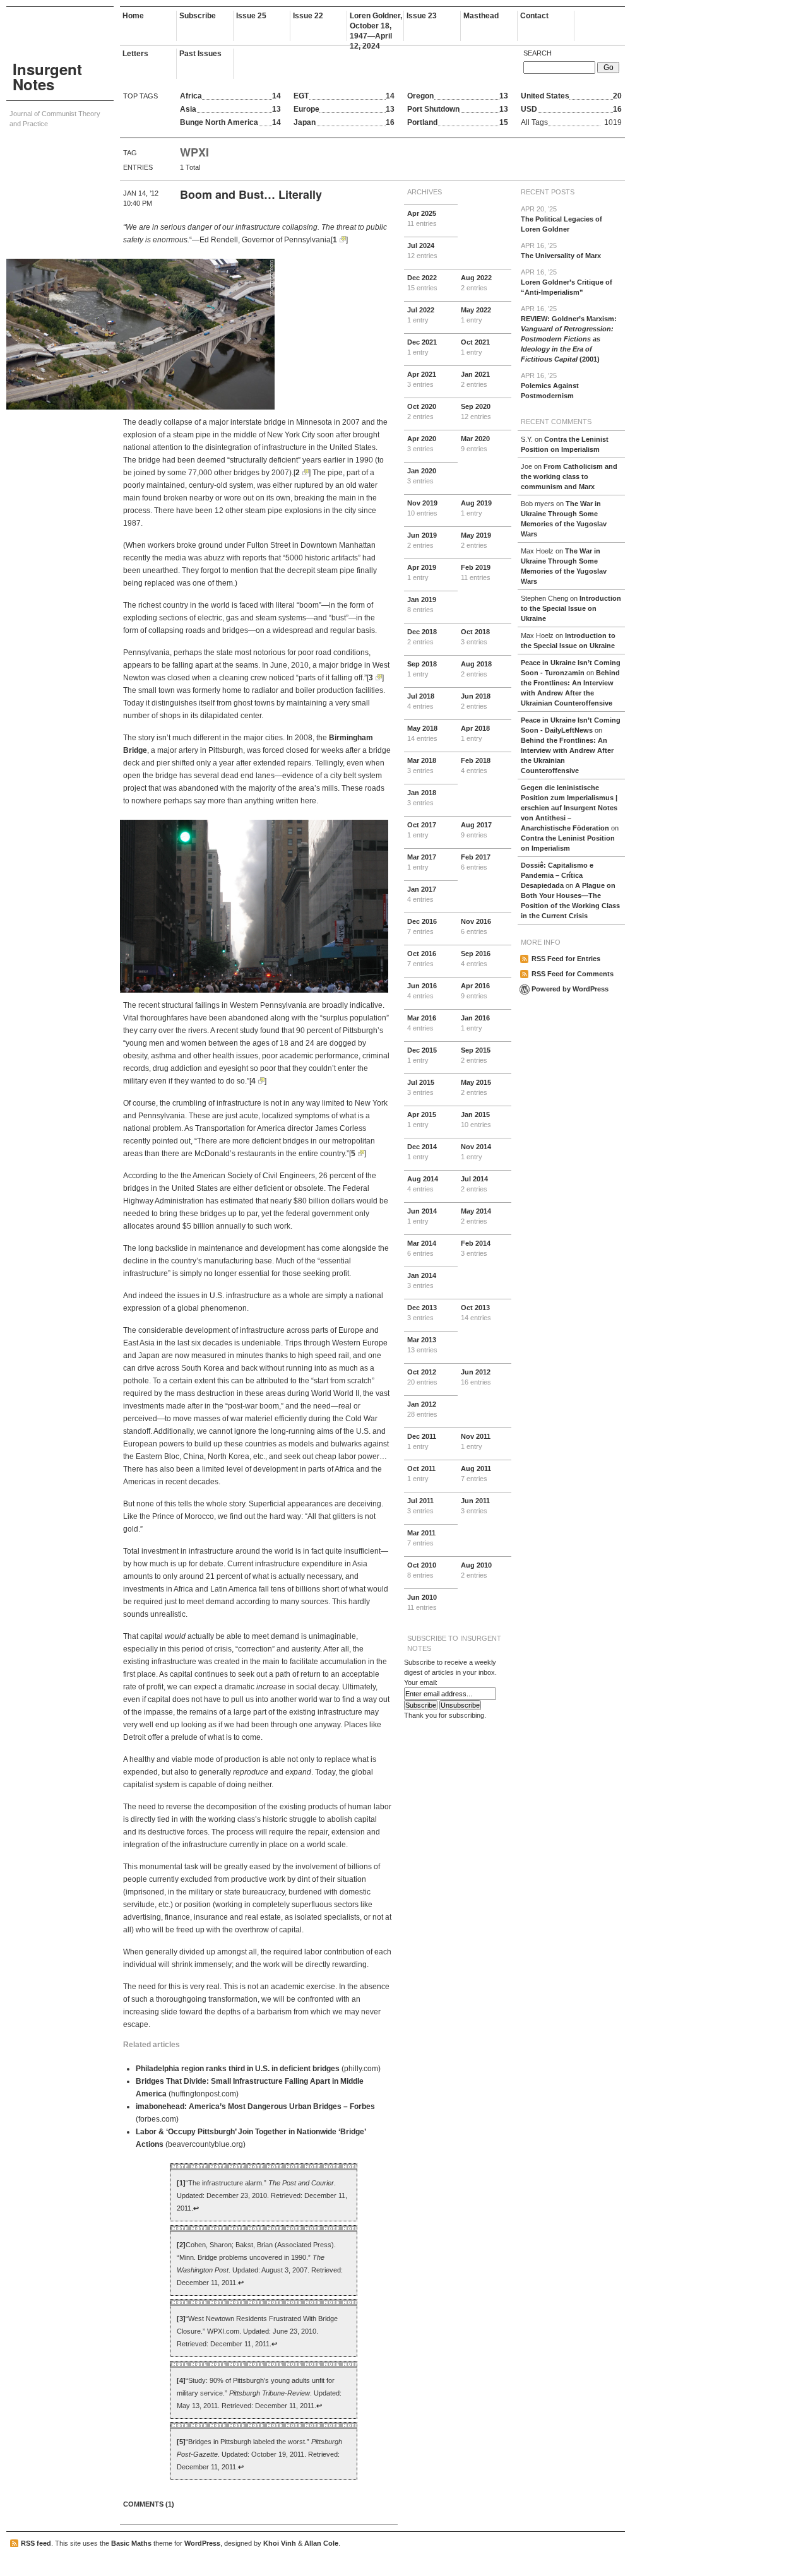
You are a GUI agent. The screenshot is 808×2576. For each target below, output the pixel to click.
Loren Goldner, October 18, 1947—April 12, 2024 (376, 26)
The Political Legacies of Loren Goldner (561, 219)
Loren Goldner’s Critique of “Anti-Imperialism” (567, 282)
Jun (422, 540)
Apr (422, 218)
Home (133, 16)
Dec (422, 283)
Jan (475, 379)
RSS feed (36, 2543)
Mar (475, 444)
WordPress (202, 2543)
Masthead (481, 16)
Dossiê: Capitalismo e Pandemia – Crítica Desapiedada (557, 875)
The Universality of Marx (561, 251)
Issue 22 (308, 16)
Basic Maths (131, 2543)
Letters (135, 54)
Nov (422, 508)
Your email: (421, 1682)
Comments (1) (149, 2504)
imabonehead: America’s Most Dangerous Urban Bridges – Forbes (255, 2106)
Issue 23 (422, 16)
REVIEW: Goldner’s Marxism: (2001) (569, 334)
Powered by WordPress (570, 989)
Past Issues (200, 54)
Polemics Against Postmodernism (550, 386)
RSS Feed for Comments (573, 974)
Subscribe (198, 16)
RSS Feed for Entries (566, 959)
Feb (476, 572)
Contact (534, 16)
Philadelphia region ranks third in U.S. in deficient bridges (238, 2069)
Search (538, 53)
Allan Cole (321, 2543)
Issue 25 (251, 16)
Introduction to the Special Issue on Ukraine (571, 608)
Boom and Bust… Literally (251, 194)
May (476, 315)
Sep (476, 411)
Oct (475, 347)
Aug (476, 283)
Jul (422, 251)
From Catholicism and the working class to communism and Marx (569, 476)
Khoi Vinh (280, 2543)
